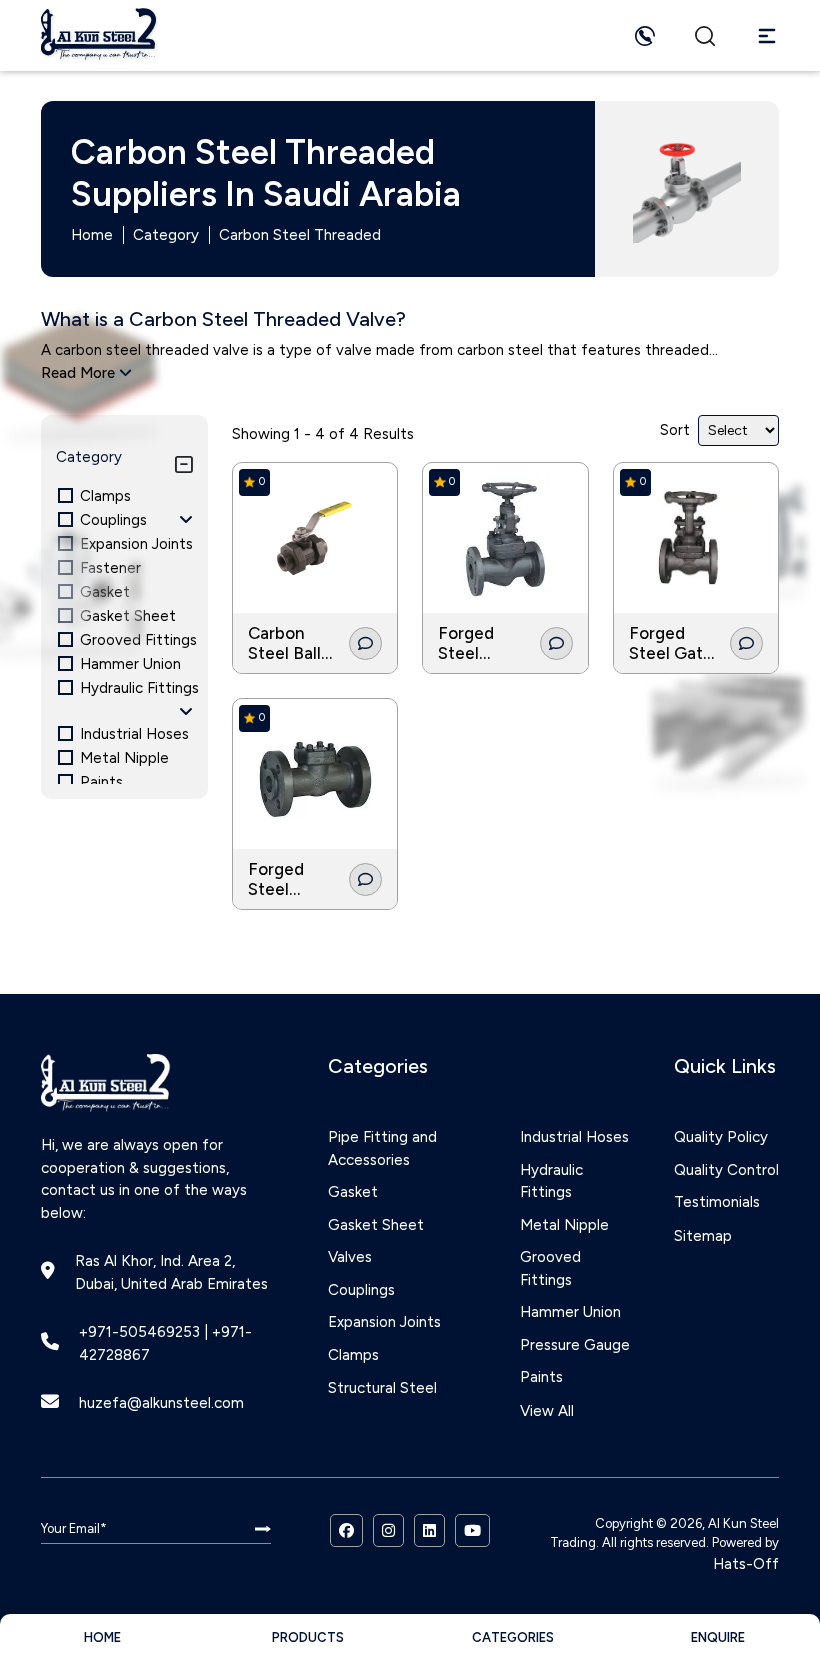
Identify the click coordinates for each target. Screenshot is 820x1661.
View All (547, 1411)
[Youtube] (472, 1530)
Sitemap (703, 1236)
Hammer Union (570, 1312)
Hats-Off (746, 1564)
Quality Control (726, 1170)
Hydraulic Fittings (551, 1181)
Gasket (353, 1192)
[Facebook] (346, 1530)
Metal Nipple (564, 1225)
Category (166, 235)
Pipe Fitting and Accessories (382, 1148)
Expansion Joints (384, 1322)
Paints (541, 1377)
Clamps (353, 1355)
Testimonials (717, 1202)
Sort (675, 430)
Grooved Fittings (550, 1268)
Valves (350, 1257)
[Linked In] (429, 1530)
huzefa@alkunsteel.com (161, 1403)
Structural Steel (382, 1388)
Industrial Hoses (574, 1137)
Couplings (361, 1290)
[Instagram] (388, 1530)
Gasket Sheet (376, 1225)
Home (92, 235)
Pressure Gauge (575, 1345)
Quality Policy (721, 1137)
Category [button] (89, 457)
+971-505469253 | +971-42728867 (165, 1343)
